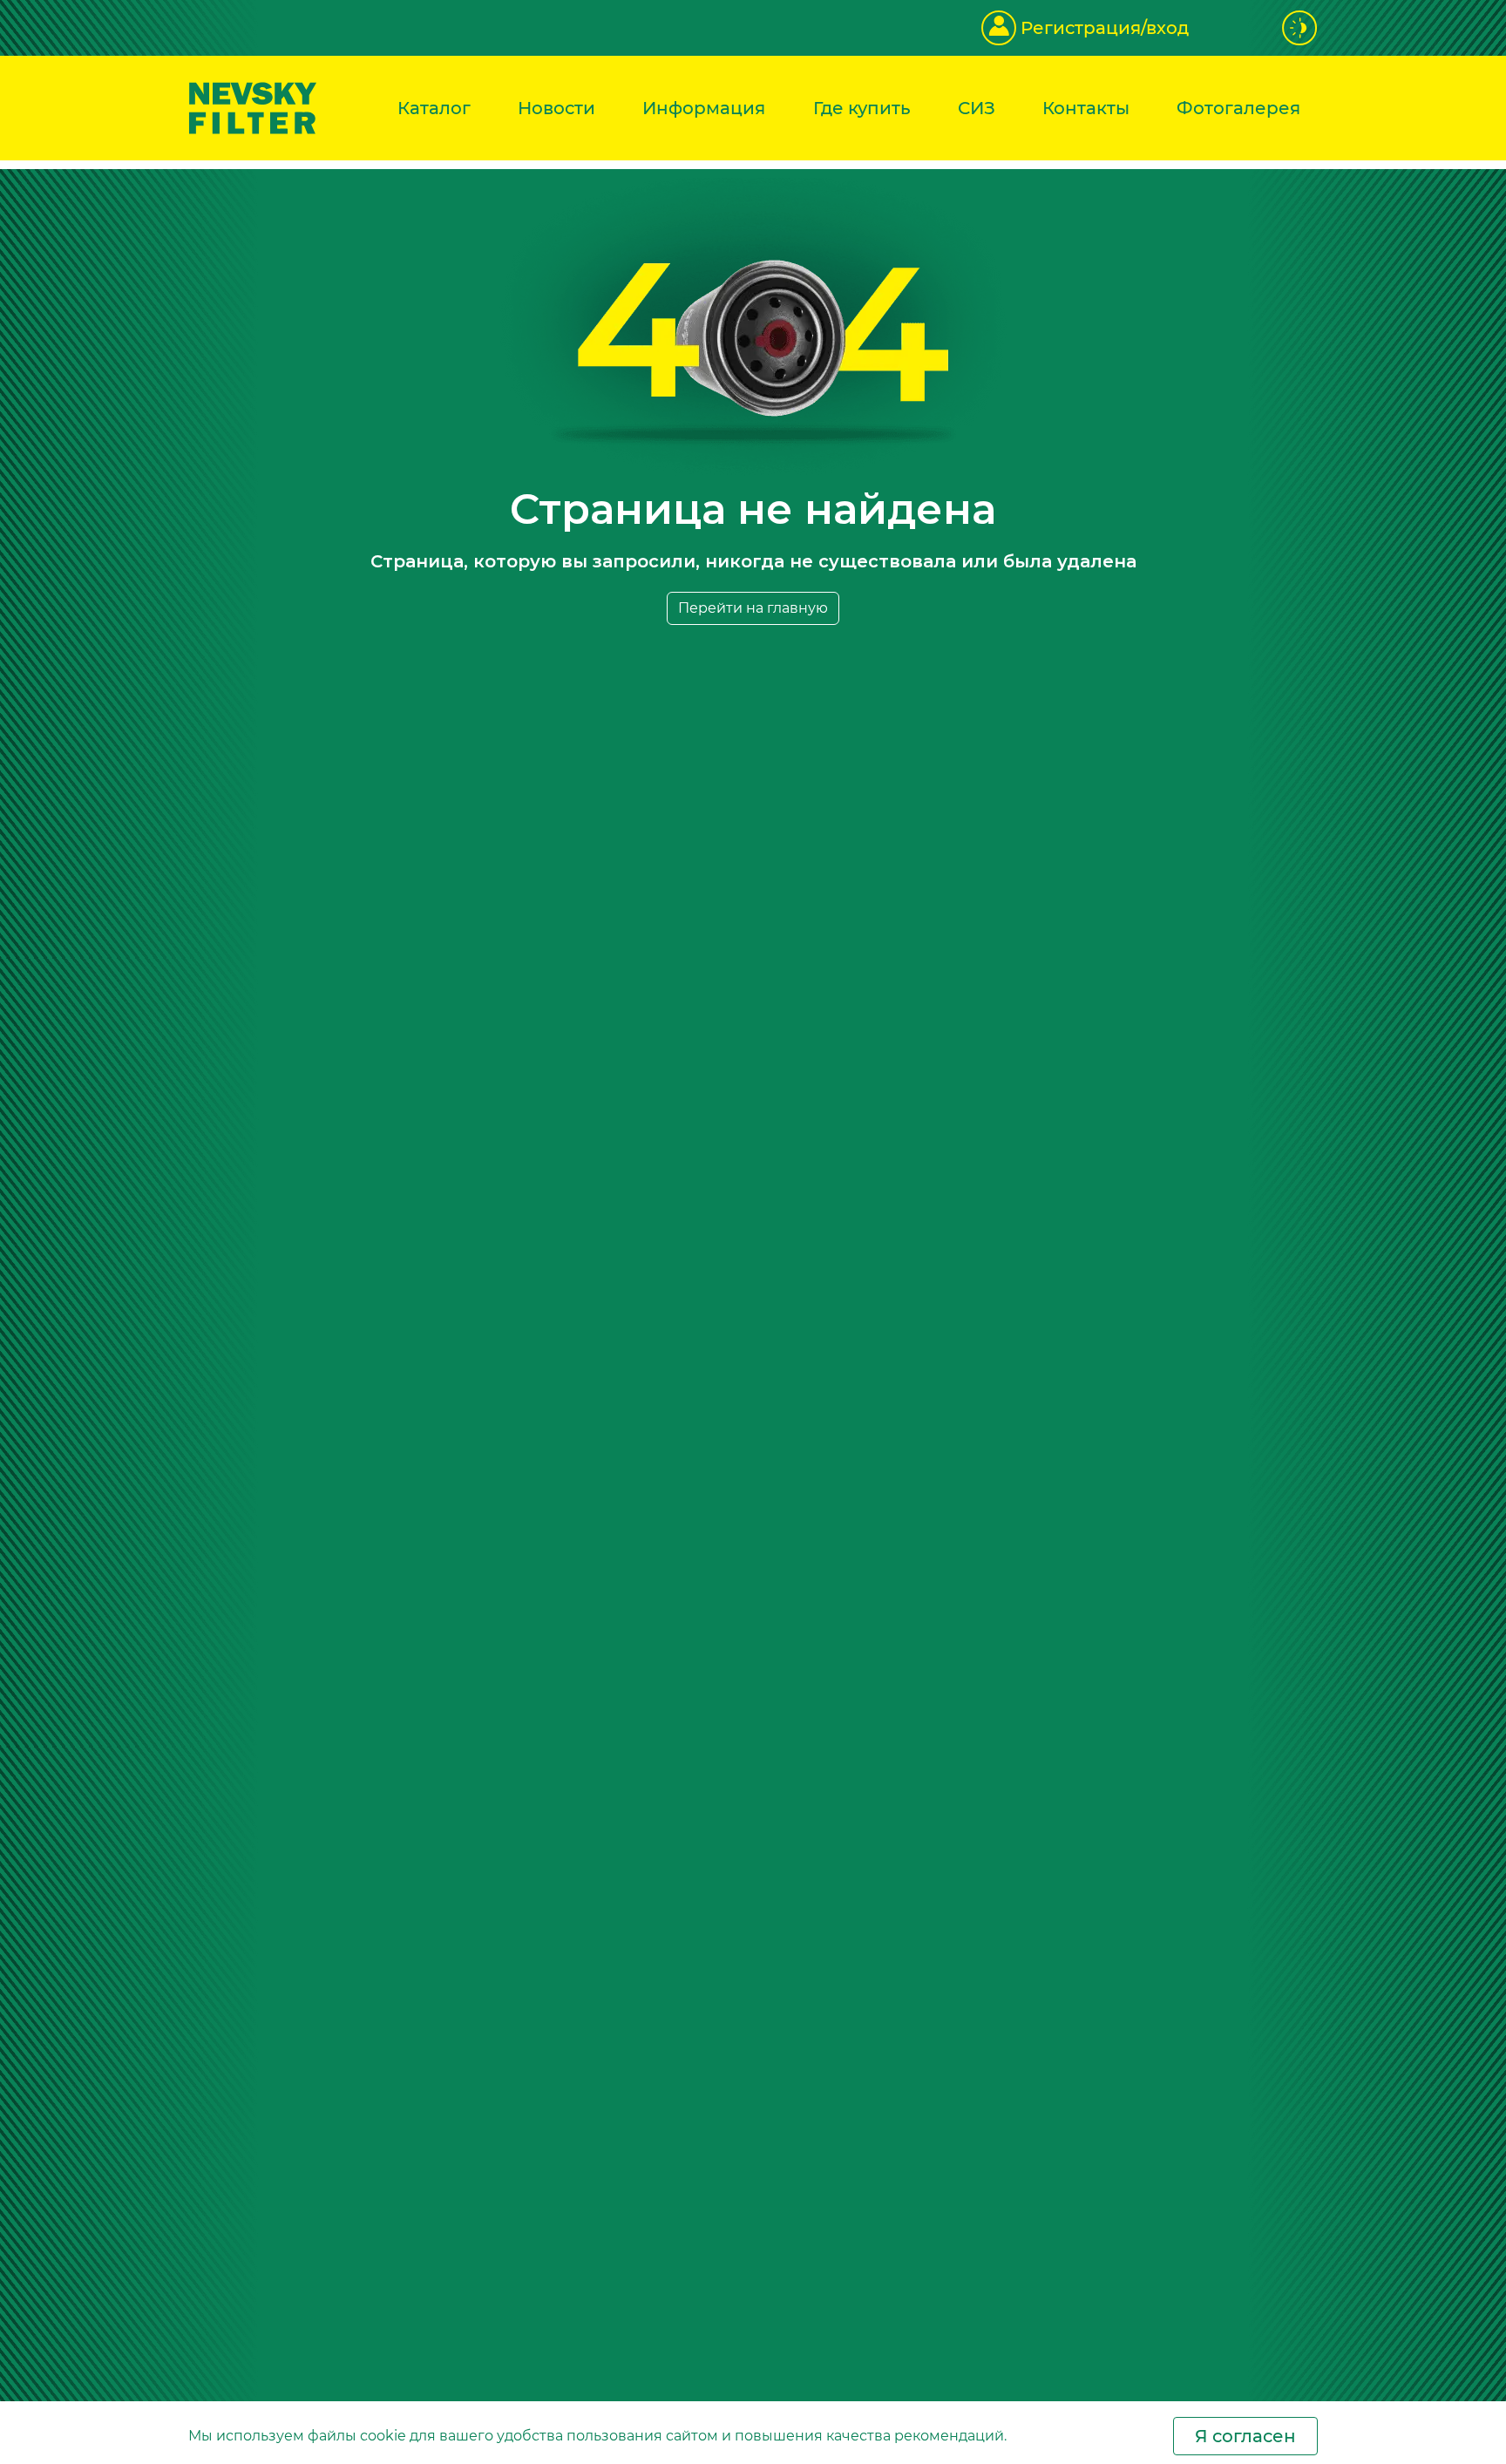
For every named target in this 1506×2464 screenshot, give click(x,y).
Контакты (1086, 108)
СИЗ (977, 108)
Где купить (862, 108)
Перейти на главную (753, 608)
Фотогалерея (1238, 108)
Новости (556, 108)
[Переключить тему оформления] (1300, 28)
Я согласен (1245, 2436)
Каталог (434, 108)
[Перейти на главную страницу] (253, 107)
